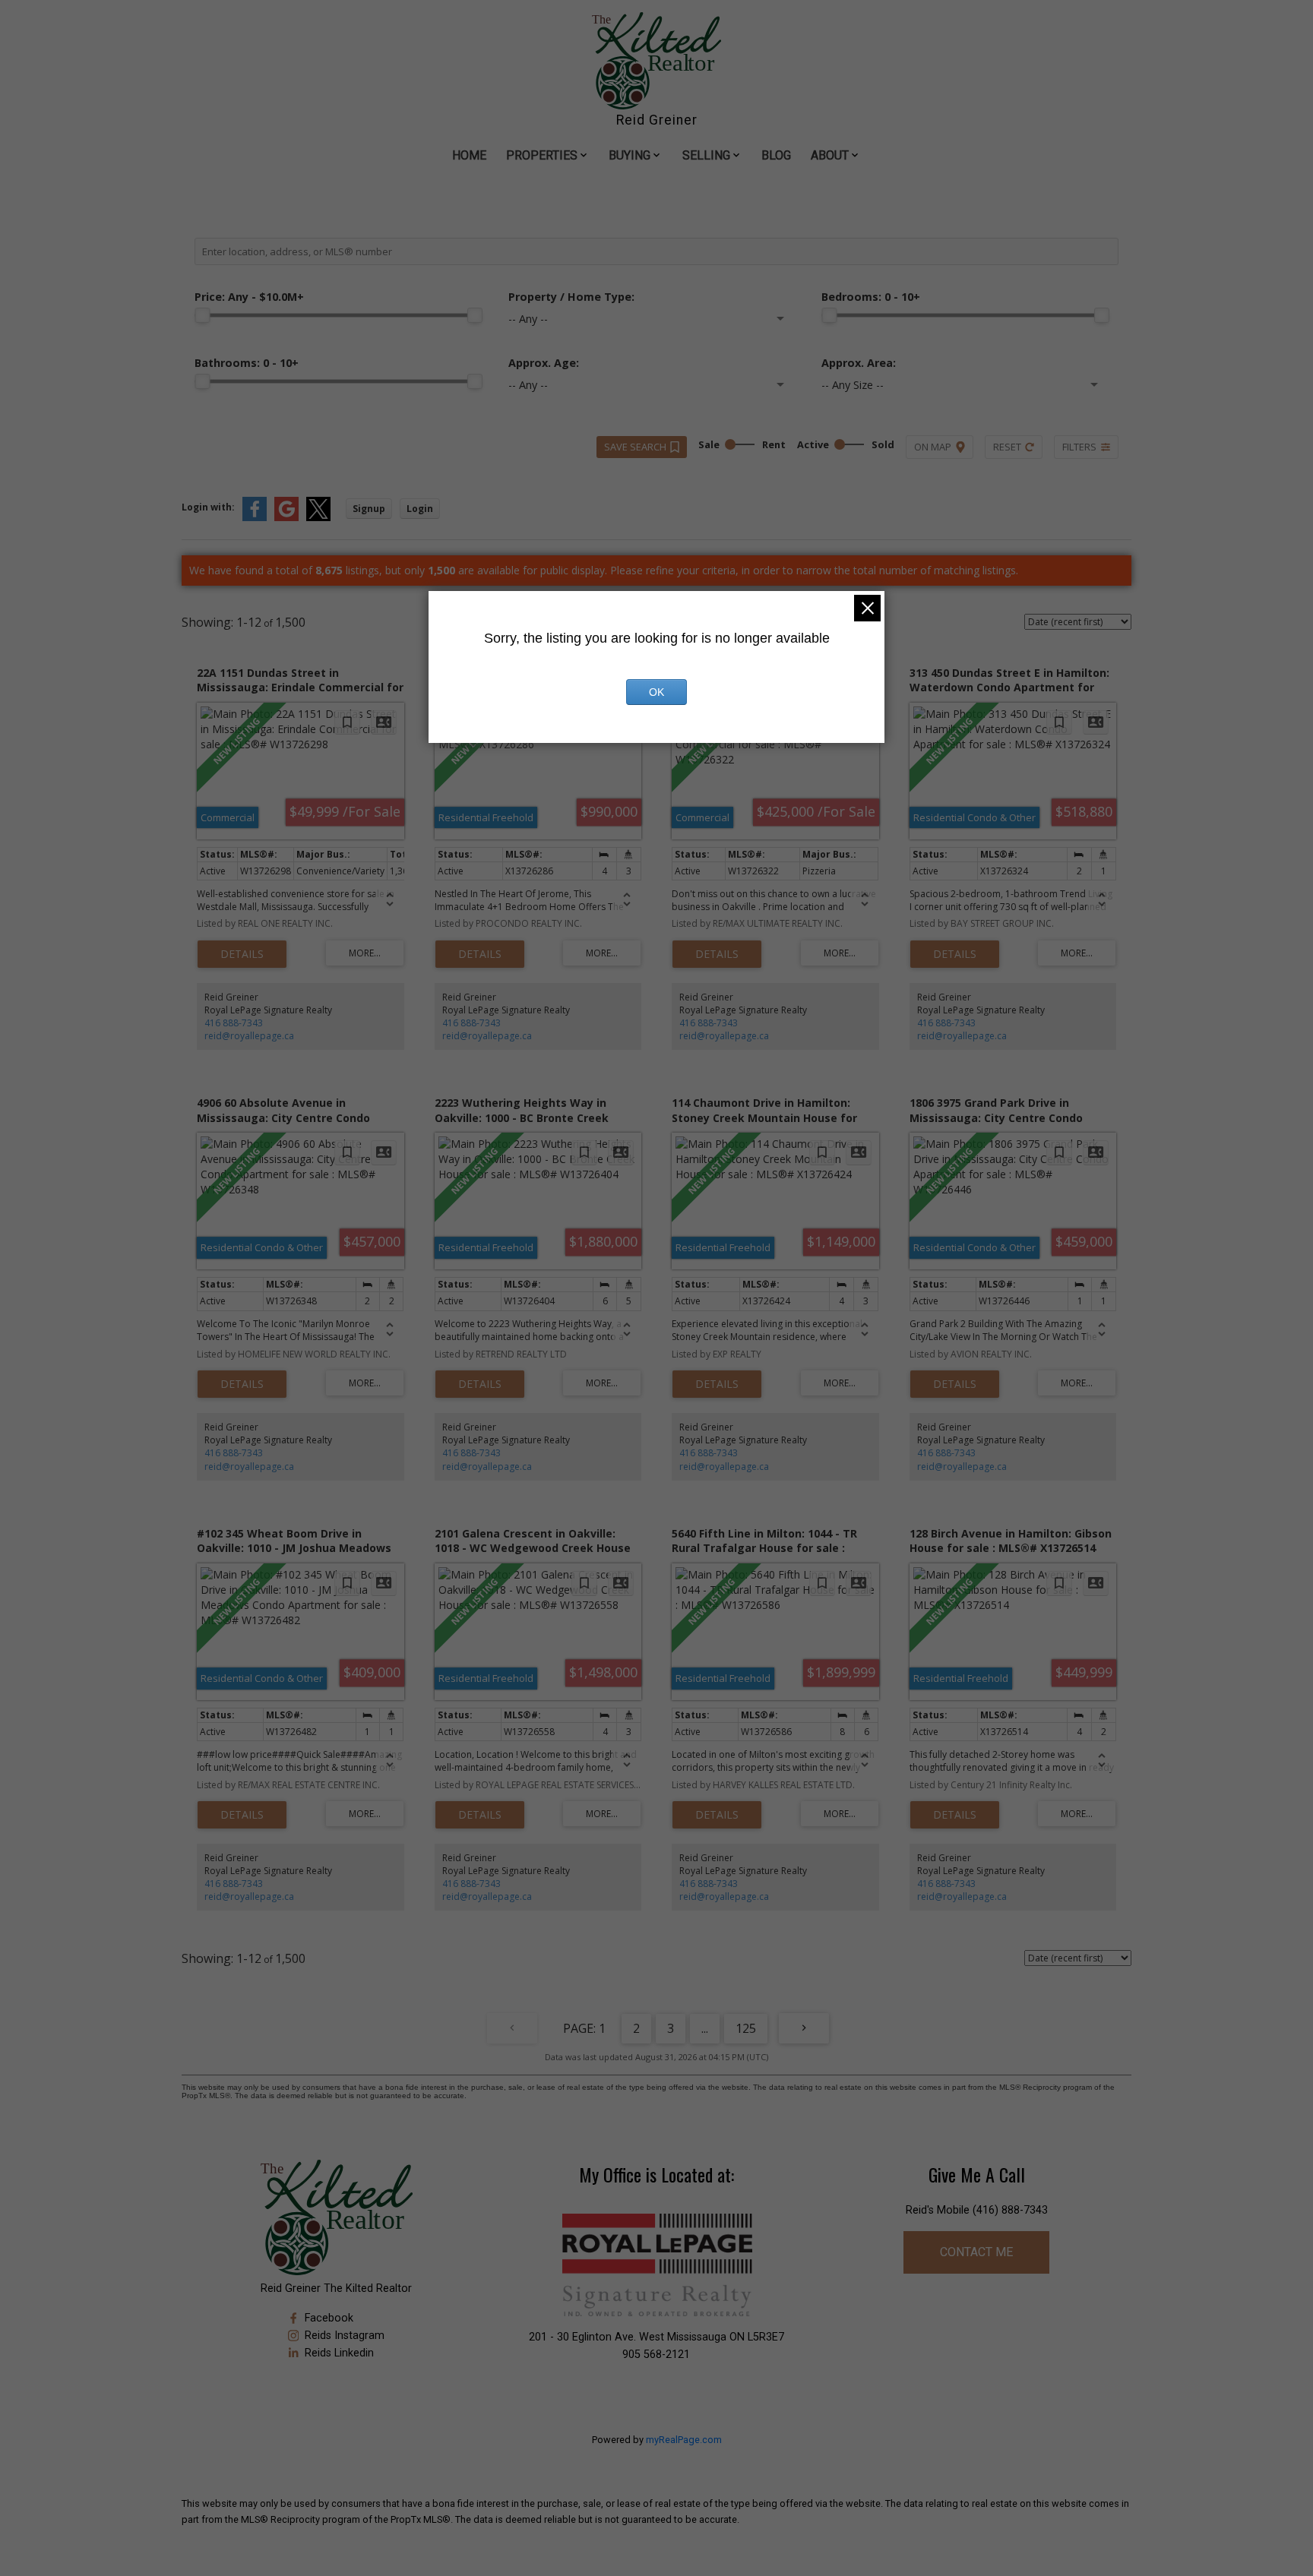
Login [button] (420, 509)
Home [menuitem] (469, 155)
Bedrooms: (871, 297)
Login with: (208, 507)
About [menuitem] (830, 155)
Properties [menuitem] (542, 155)
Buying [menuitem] (630, 155)
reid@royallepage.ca (249, 1036)
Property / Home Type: (571, 297)
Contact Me (976, 2252)
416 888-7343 (234, 1023)
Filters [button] (1079, 447)
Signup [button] (369, 509)
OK (656, 692)
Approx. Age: (544, 363)
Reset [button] (1007, 447)
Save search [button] (635, 447)
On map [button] (933, 447)
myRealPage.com (684, 2440)
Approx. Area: (859, 363)
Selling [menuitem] (706, 155)
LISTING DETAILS (242, 954)
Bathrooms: (247, 363)
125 (746, 2028)
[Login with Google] (286, 518)
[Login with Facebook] (255, 518)
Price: (249, 297)
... (705, 2028)
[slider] (202, 315)
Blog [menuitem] (776, 155)
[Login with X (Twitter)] (318, 518)
